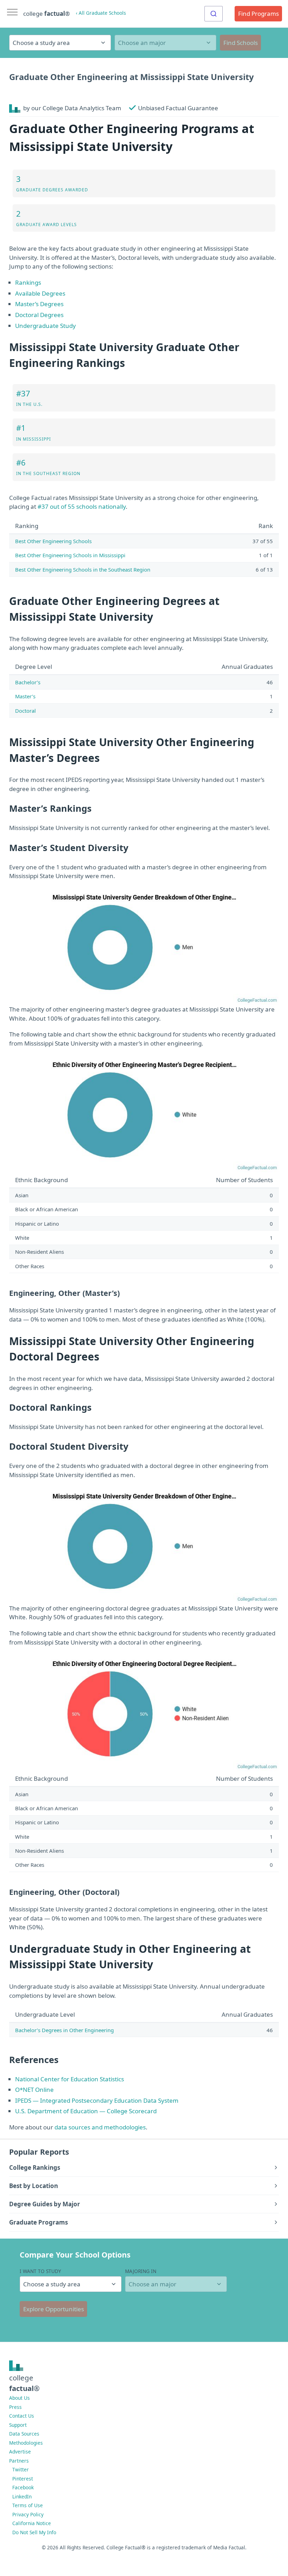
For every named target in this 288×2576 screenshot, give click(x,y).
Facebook (23, 2487)
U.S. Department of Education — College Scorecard (86, 2111)
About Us (19, 2398)
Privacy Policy (28, 2514)
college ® (47, 14)
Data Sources (24, 2434)
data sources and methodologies (100, 2127)
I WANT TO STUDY (40, 2271)
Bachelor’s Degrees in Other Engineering (64, 2030)
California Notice (32, 2523)
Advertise (20, 2452)
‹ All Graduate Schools (101, 13)
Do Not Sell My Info (34, 2532)
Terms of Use (28, 2505)
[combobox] (214, 14)
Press (15, 2407)
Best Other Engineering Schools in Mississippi (70, 555)
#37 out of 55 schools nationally (82, 506)
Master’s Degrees (39, 304)
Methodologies (26, 2443)
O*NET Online (34, 2090)
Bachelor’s (28, 682)
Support (18, 2425)
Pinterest (23, 2479)
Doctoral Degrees (39, 315)
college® (24, 2383)
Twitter (21, 2469)
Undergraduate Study (45, 326)
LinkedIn (22, 2496)
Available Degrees (40, 293)
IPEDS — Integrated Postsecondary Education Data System (97, 2100)
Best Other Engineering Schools (53, 541)
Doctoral (25, 711)
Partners (19, 2461)
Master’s (25, 696)
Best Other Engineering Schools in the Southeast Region (83, 569)
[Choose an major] (165, 43)
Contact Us (22, 2416)
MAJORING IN (141, 2271)
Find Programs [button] (258, 14)
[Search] (214, 14)
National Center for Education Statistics (70, 2079)
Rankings (28, 282)
